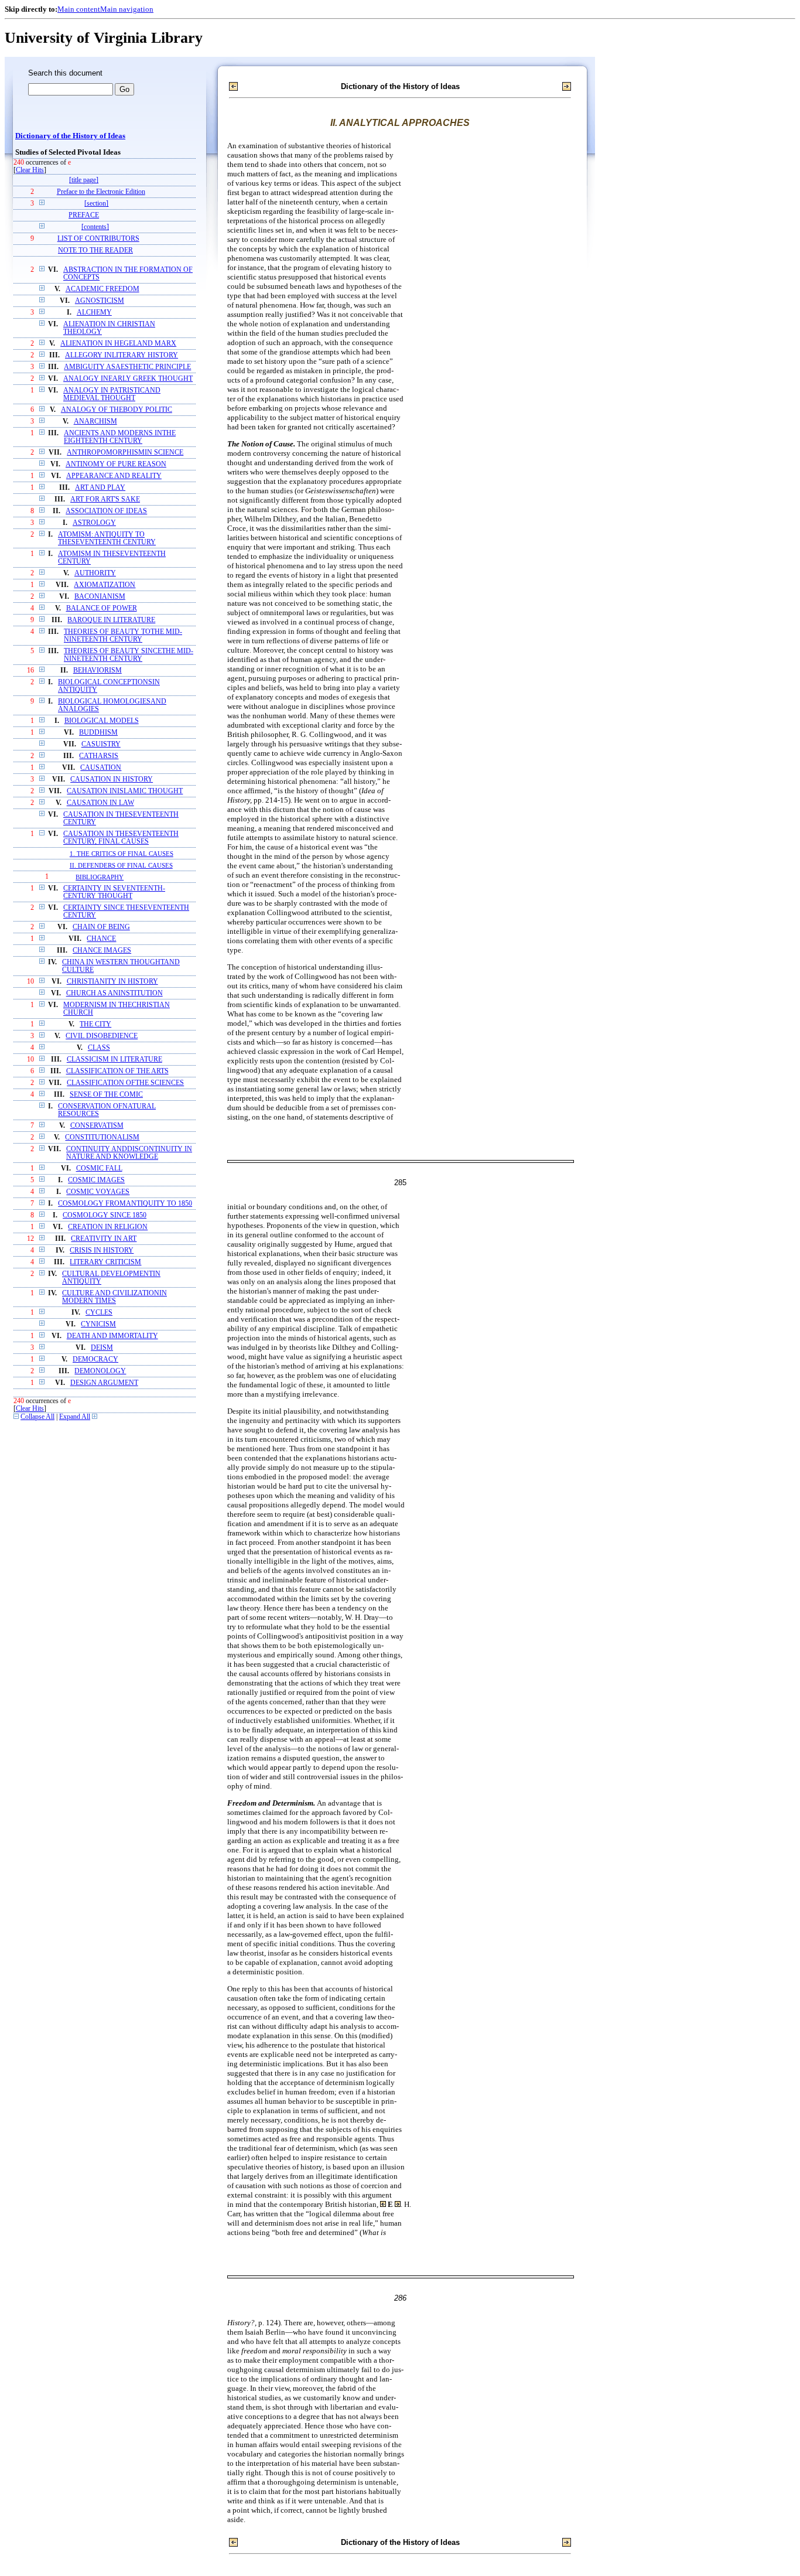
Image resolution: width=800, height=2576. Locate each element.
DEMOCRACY (95, 1359)
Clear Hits (30, 170)
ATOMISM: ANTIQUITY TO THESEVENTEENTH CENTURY (107, 538)
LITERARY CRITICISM (105, 1262)
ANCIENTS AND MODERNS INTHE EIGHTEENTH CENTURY (120, 437)
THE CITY (95, 1024)
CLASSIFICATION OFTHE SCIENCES (125, 1083)
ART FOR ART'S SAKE (105, 499)
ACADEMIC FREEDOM (102, 289)
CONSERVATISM (97, 1126)
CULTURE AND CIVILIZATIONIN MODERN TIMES (114, 1297)
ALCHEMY (94, 313)
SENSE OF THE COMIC (106, 1095)
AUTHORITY (95, 573)
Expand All (75, 1417)
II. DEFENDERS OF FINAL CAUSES (121, 865)
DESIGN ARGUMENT (104, 1383)
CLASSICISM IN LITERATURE (114, 1060)
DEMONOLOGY (100, 1371)
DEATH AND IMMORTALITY (112, 1336)
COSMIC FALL (99, 1168)
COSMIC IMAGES (96, 1180)
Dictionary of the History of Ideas (70, 136)
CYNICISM (98, 1324)
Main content (79, 9)
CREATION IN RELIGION (108, 1227)
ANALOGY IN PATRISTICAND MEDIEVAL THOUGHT (112, 394)
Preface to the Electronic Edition (101, 192)
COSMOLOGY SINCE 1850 (105, 1215)
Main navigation (127, 9)
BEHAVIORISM (98, 671)
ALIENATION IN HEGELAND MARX (118, 344)
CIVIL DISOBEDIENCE (102, 1036)
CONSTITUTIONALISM (102, 1137)
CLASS (99, 1048)
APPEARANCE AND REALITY (114, 476)
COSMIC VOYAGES (98, 1192)
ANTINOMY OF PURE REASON (116, 464)
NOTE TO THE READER (95, 250)
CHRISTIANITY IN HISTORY (112, 982)
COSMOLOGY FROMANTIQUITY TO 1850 (125, 1204)
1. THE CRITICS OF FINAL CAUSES (122, 854)
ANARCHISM (95, 422)
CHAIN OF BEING (101, 927)
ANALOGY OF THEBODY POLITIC (117, 410)
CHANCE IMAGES (102, 951)
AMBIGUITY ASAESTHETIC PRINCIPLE (127, 367)
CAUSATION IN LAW (100, 803)
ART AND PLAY (100, 488)
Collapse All (37, 1417)
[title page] (84, 180)
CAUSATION (101, 768)
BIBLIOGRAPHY (100, 877)
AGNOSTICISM (100, 301)
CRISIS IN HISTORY (102, 1251)
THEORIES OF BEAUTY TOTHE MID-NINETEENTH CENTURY (123, 636)
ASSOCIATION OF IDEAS (106, 511)
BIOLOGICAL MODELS (102, 721)
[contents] (95, 227)
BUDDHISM (98, 733)
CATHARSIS (99, 756)
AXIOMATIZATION (105, 585)
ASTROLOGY (94, 523)
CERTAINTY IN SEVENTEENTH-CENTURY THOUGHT (114, 892)
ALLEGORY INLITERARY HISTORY (122, 355)
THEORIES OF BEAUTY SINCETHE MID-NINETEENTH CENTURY (129, 655)
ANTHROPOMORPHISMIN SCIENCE (125, 453)
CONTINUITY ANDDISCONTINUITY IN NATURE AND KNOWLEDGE (129, 1153)
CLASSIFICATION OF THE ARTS (117, 1071)
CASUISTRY (101, 744)
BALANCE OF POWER (102, 608)
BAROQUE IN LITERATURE (111, 620)
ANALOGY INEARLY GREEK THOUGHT (128, 379)
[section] (96, 204)
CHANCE (101, 939)
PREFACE (84, 215)
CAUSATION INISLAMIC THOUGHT (125, 791)
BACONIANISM (100, 597)
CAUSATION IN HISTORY (112, 779)
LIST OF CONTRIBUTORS (98, 239)
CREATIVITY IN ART (104, 1239)
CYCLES (99, 1313)
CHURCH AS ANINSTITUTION (114, 993)
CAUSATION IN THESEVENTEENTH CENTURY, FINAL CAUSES (121, 838)
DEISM (102, 1348)
